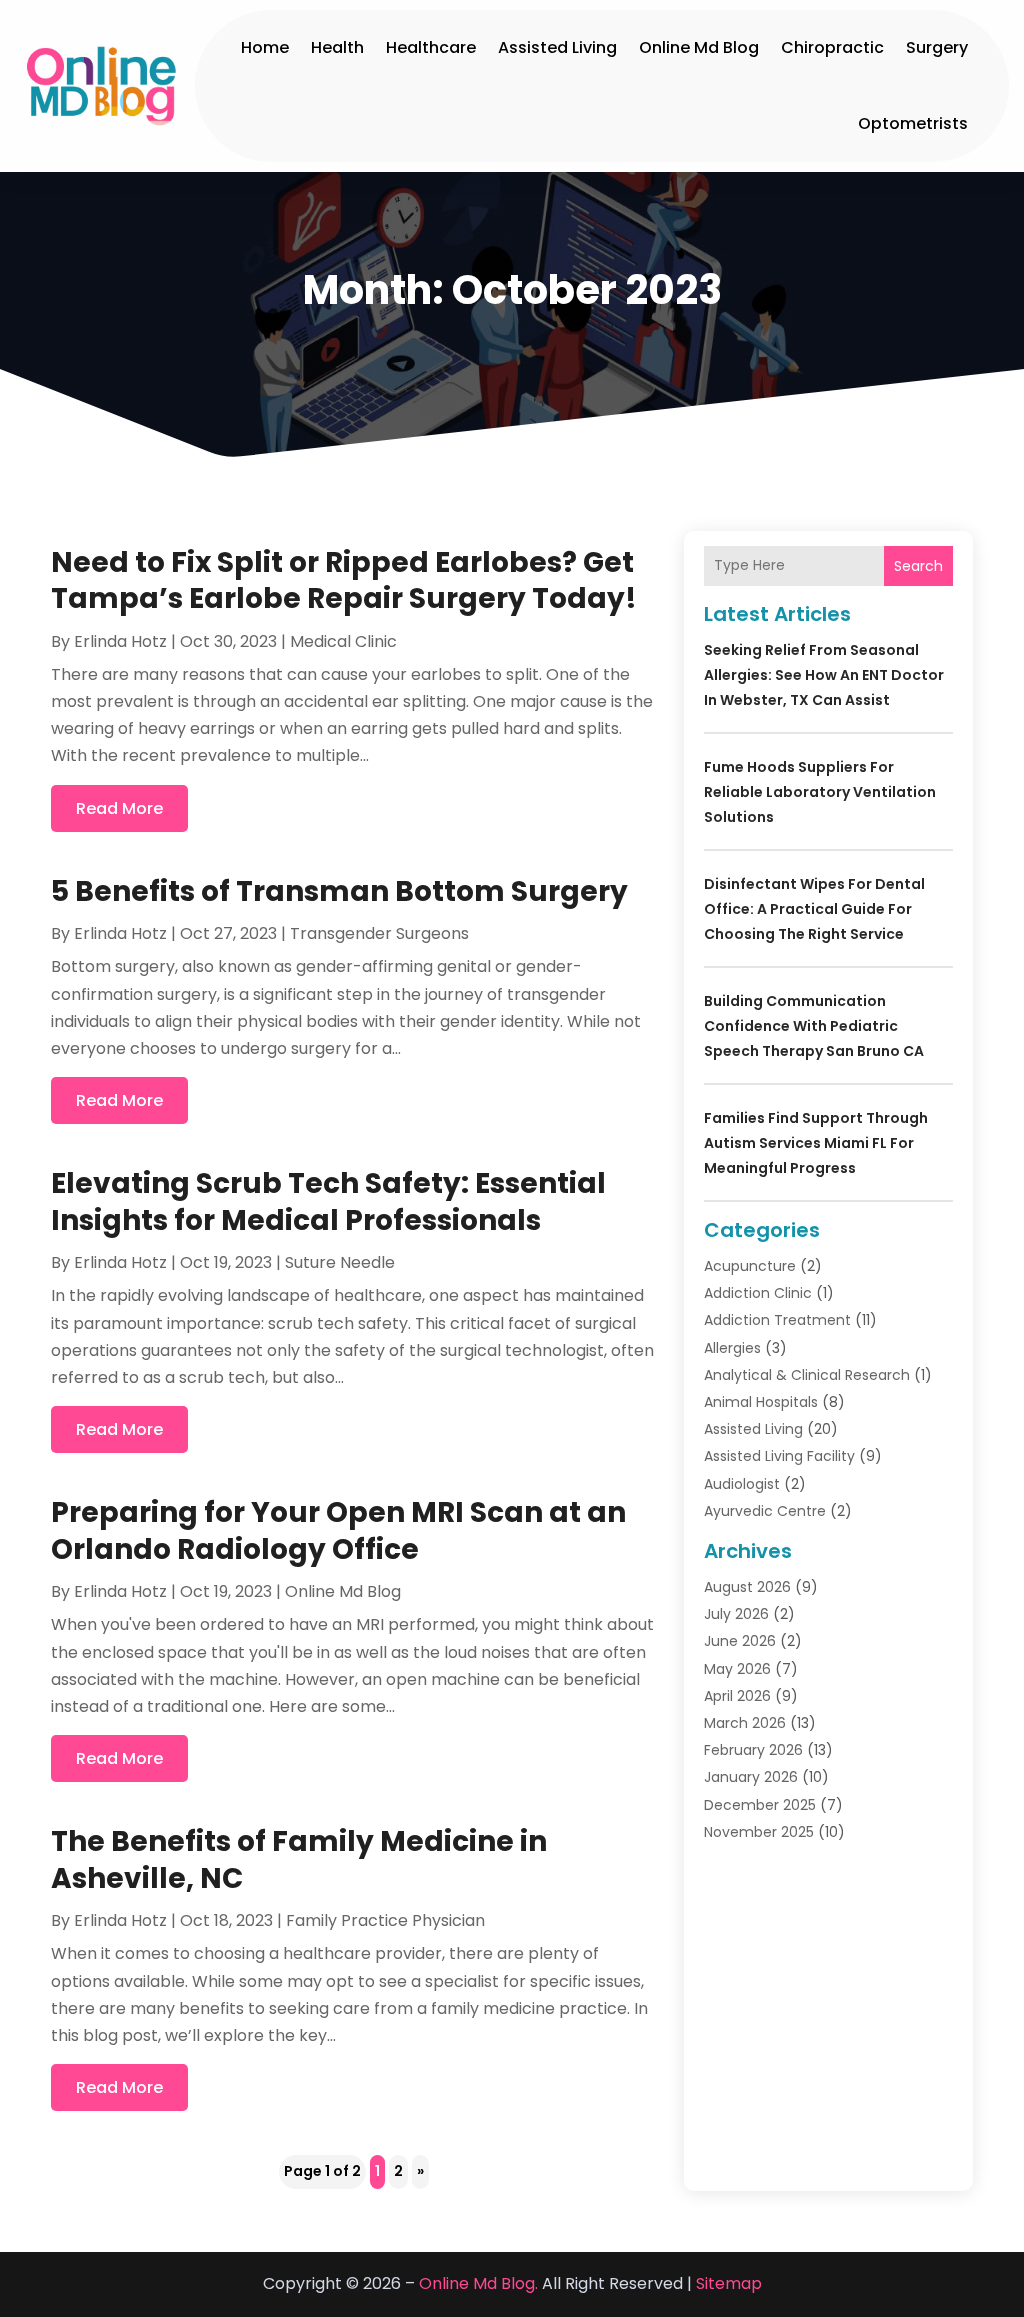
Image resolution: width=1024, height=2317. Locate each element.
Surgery (937, 47)
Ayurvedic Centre (765, 1511)
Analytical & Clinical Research (807, 1375)
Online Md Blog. (478, 2283)
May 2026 (737, 1669)
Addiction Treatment (777, 1320)
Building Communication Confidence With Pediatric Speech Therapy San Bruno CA (814, 1026)
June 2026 (740, 1641)
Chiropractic (832, 47)
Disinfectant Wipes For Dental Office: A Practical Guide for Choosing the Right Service (814, 909)
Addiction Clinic (758, 1293)
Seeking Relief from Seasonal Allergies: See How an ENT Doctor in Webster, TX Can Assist (824, 675)
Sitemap (729, 2283)
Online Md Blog (699, 47)
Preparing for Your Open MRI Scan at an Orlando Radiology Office (338, 1530)
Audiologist (742, 1484)
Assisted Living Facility (779, 1456)
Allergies (732, 1348)
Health (337, 47)
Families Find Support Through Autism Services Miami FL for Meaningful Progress (816, 1143)
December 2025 (760, 1805)
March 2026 (745, 1723)
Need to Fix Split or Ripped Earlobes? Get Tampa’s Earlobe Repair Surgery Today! (344, 580)
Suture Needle (340, 1262)
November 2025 (759, 1832)
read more (119, 808)
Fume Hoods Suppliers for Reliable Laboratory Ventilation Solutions (820, 792)
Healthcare (431, 47)
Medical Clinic (343, 641)
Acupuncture (750, 1266)
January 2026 (751, 1777)
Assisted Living (557, 47)
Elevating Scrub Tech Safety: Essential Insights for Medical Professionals (328, 1201)
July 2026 (736, 1614)
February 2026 (753, 1750)
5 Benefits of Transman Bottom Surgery (339, 891)
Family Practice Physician (385, 1920)
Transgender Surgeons (379, 933)
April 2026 (737, 1696)
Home (265, 47)
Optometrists (913, 123)
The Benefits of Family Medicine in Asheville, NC (299, 1859)
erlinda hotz (120, 641)
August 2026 (747, 1587)
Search (918, 566)
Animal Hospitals (761, 1402)
